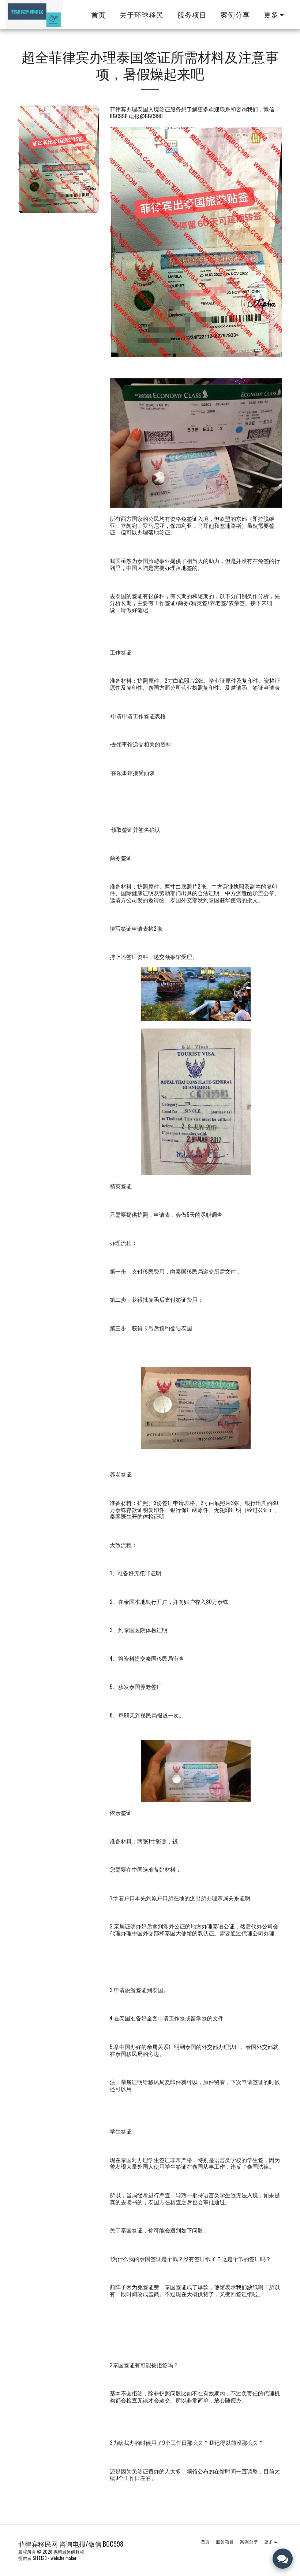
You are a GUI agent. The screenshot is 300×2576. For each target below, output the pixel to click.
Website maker (63, 2558)
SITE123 (40, 2558)
